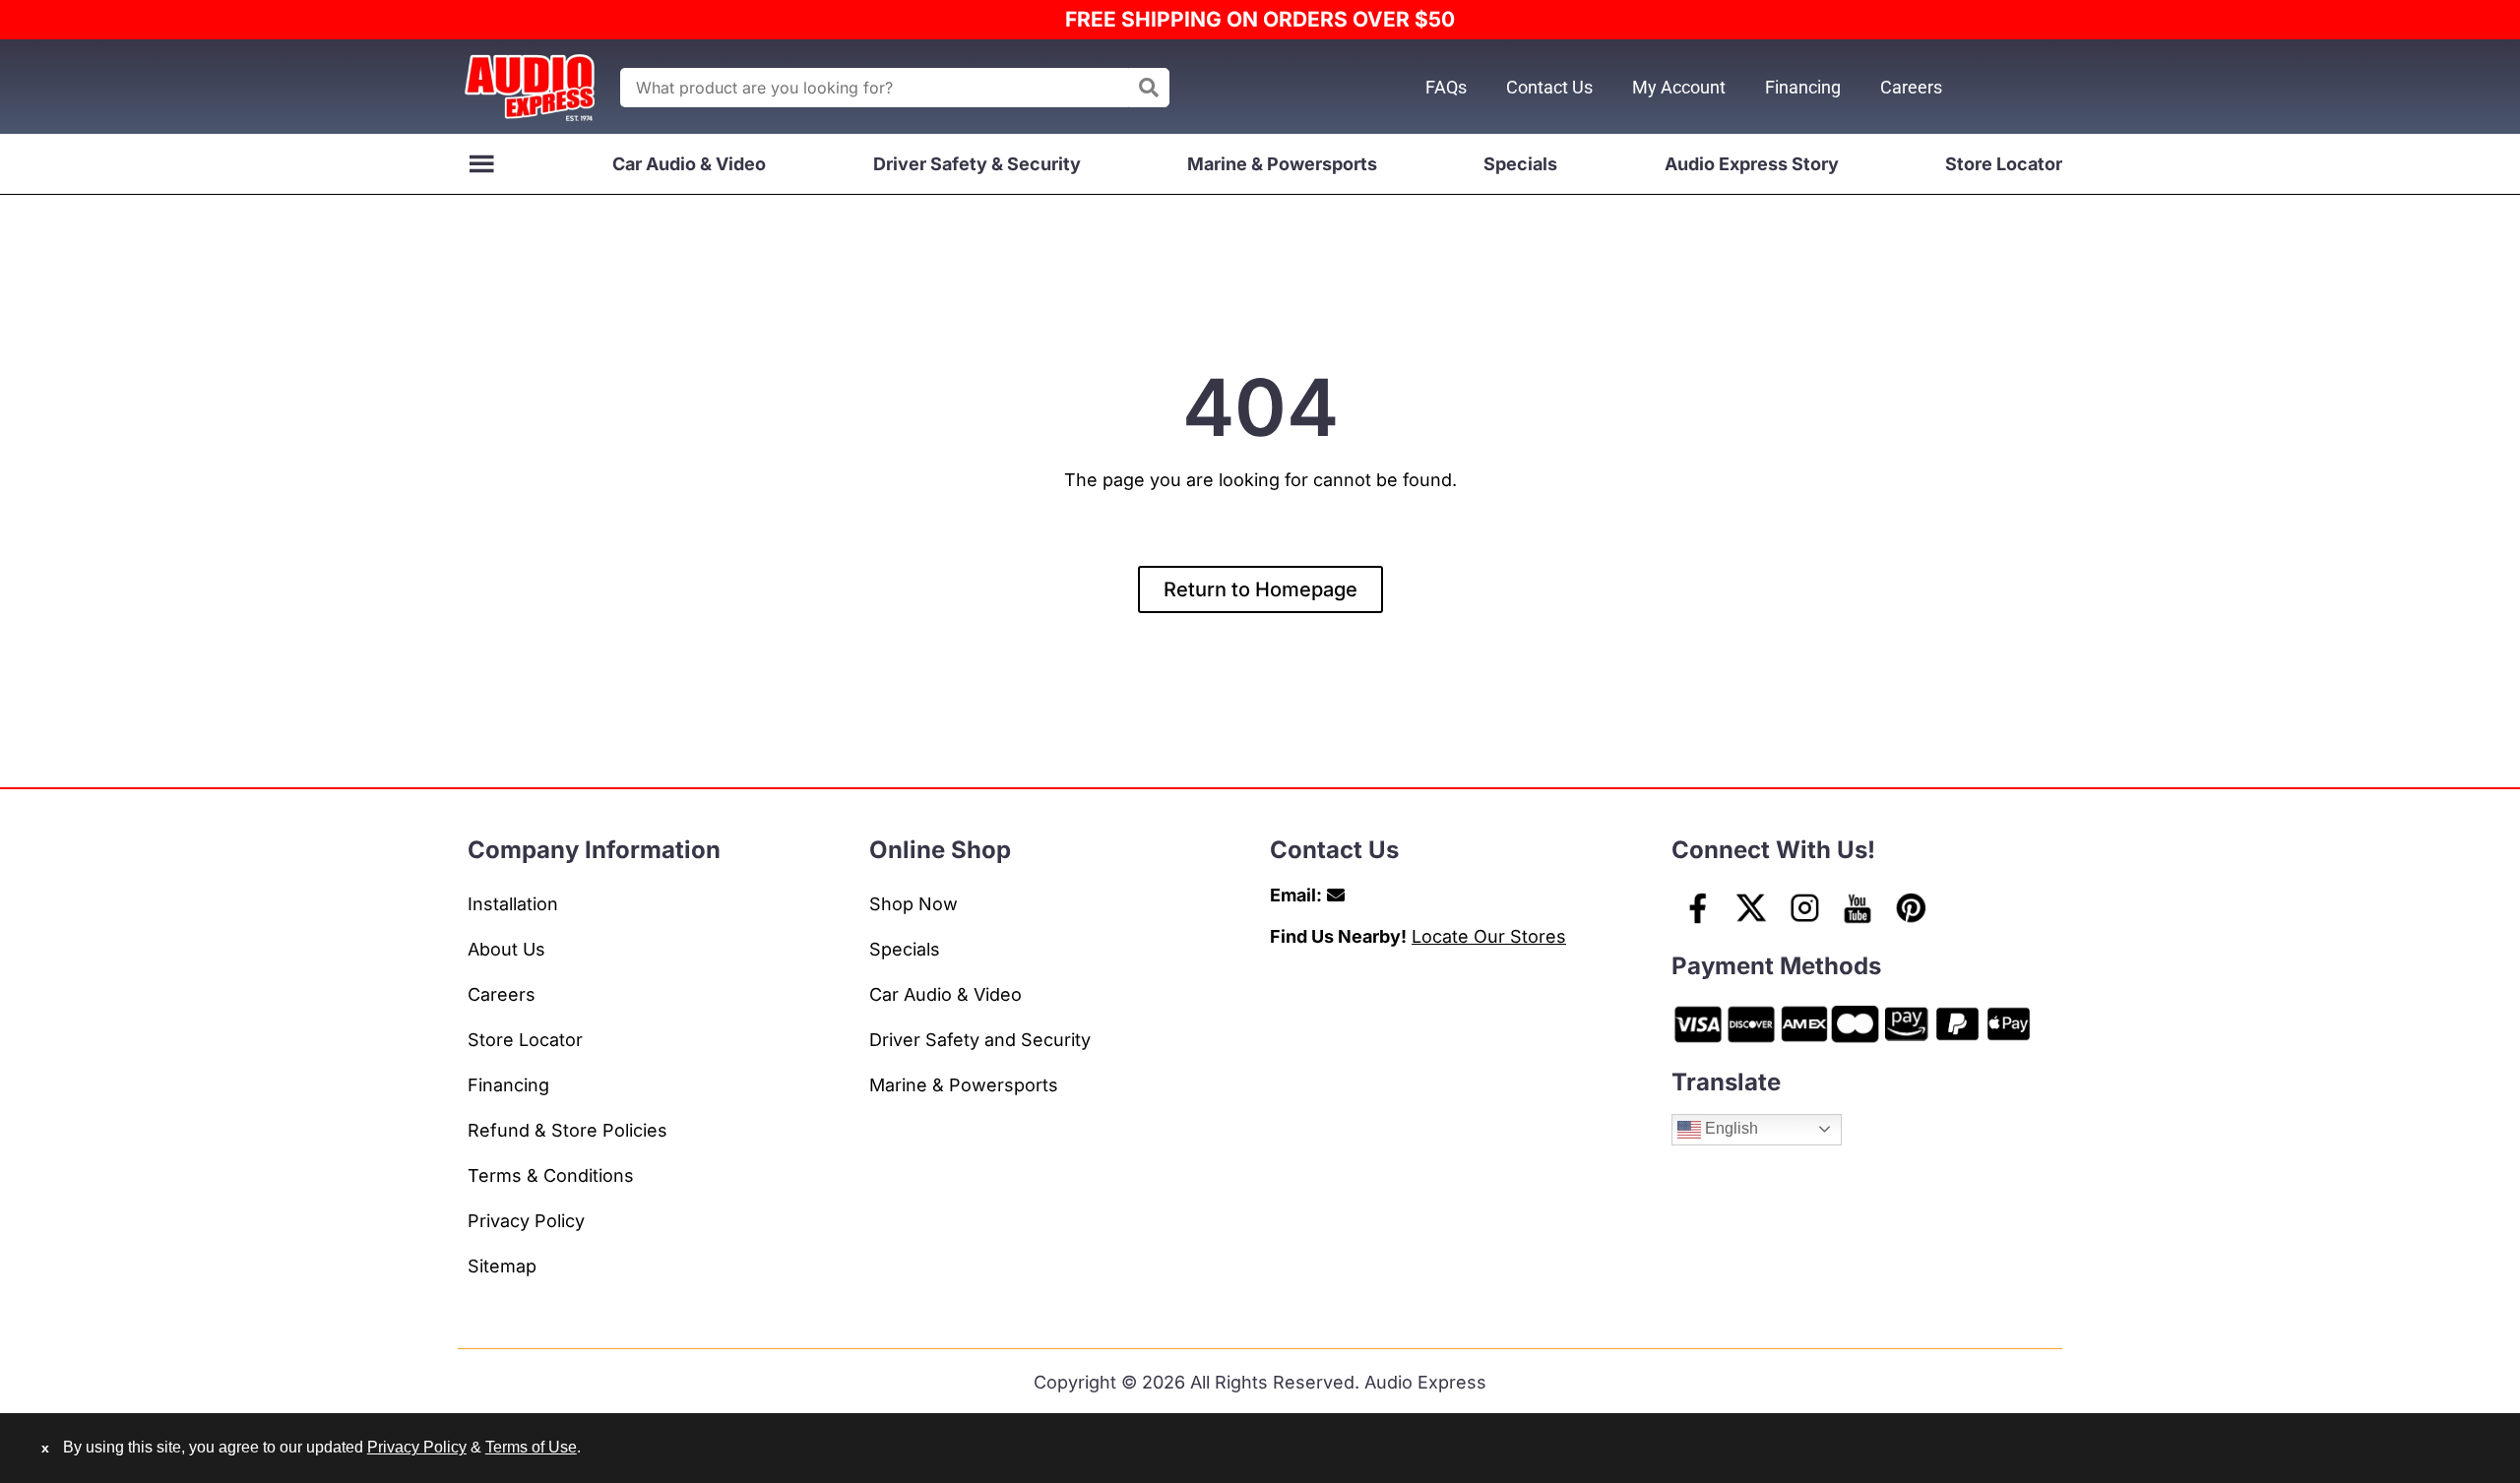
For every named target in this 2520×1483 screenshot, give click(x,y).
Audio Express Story (1752, 164)
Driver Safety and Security (980, 1040)
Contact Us (1549, 87)
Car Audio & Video (689, 164)
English (1730, 1128)
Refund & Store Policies (567, 1130)
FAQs (1446, 87)
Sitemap (502, 1266)
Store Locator (2004, 164)
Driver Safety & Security (977, 164)
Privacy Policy (526, 1221)
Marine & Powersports (1282, 164)
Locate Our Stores (1489, 936)
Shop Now (913, 904)
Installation (513, 904)
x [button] (45, 1448)
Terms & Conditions (551, 1175)
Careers (1911, 87)
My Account (1679, 87)
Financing (1803, 87)
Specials (1520, 164)
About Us (506, 949)
